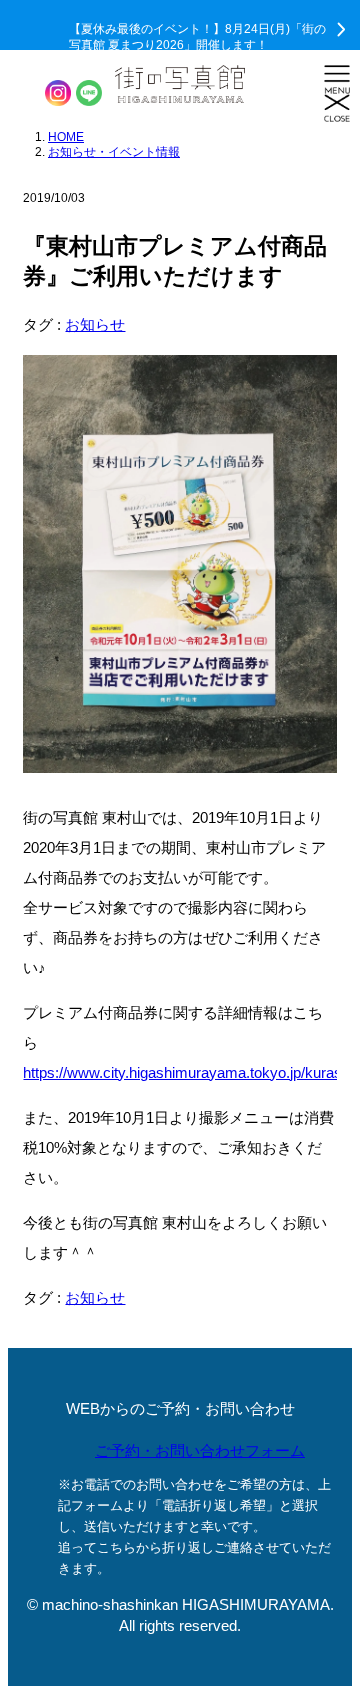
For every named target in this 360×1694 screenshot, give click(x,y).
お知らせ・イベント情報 (114, 152)
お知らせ (95, 324)
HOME (66, 137)
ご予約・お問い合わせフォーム (200, 1450)
